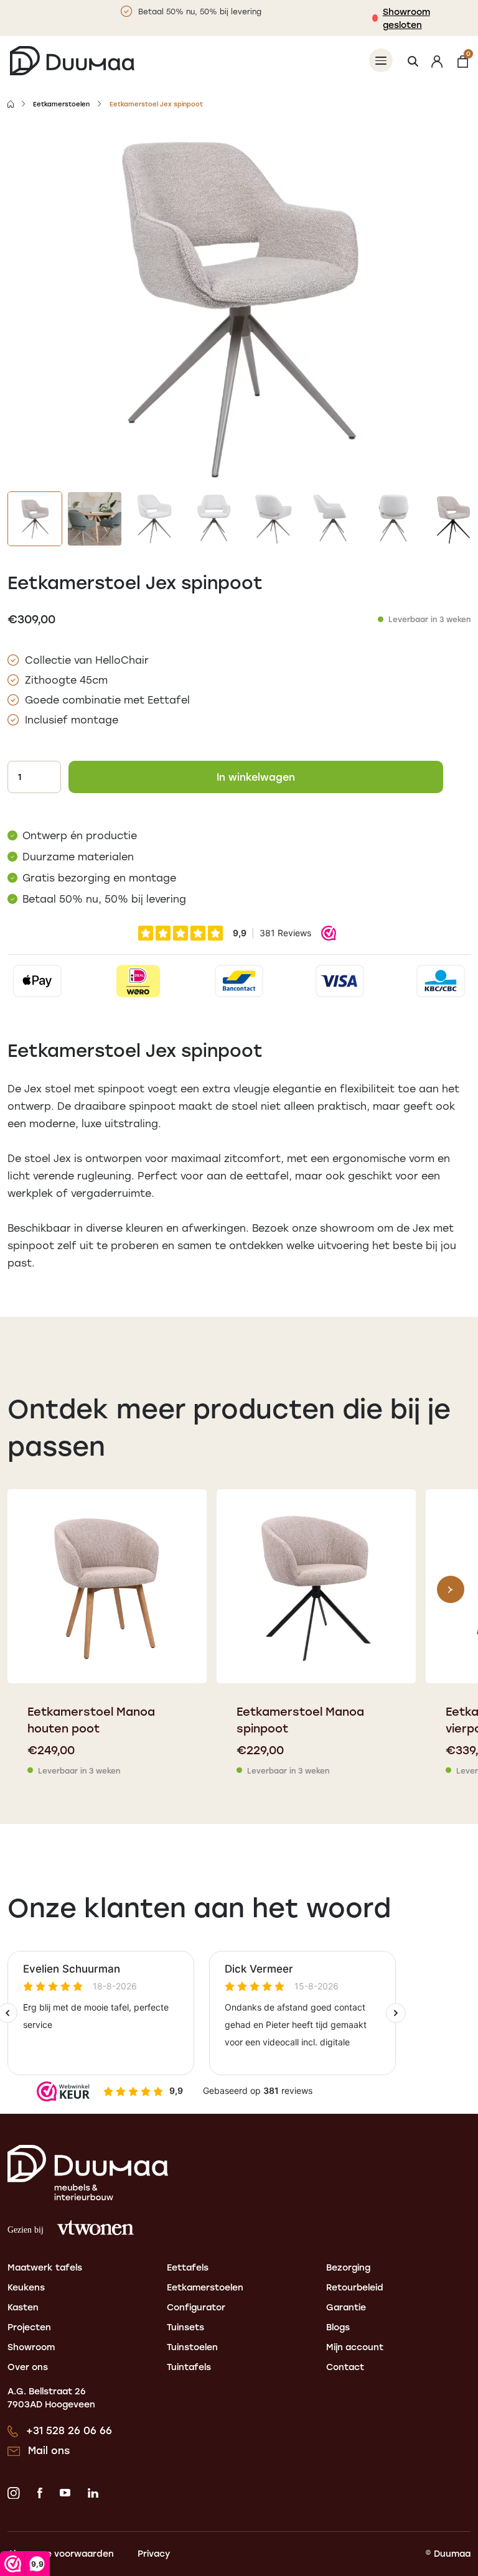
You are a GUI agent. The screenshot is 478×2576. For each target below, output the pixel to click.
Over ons (28, 2367)
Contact (345, 2367)
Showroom (31, 2347)
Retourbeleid (355, 2287)
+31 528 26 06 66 (69, 2430)
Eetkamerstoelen (61, 104)
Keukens (26, 2287)
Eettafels (188, 2267)
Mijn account (355, 2347)
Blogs (338, 2327)
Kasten (23, 2307)
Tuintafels (189, 2367)
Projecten (29, 2327)
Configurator (196, 2307)
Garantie (346, 2307)
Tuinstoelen (192, 2347)
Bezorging (348, 2267)
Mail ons (49, 2450)
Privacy (154, 2553)
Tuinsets (185, 2327)
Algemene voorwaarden (61, 2553)
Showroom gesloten (406, 18)
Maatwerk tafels (45, 2267)
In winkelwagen (256, 777)
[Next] (451, 1589)
